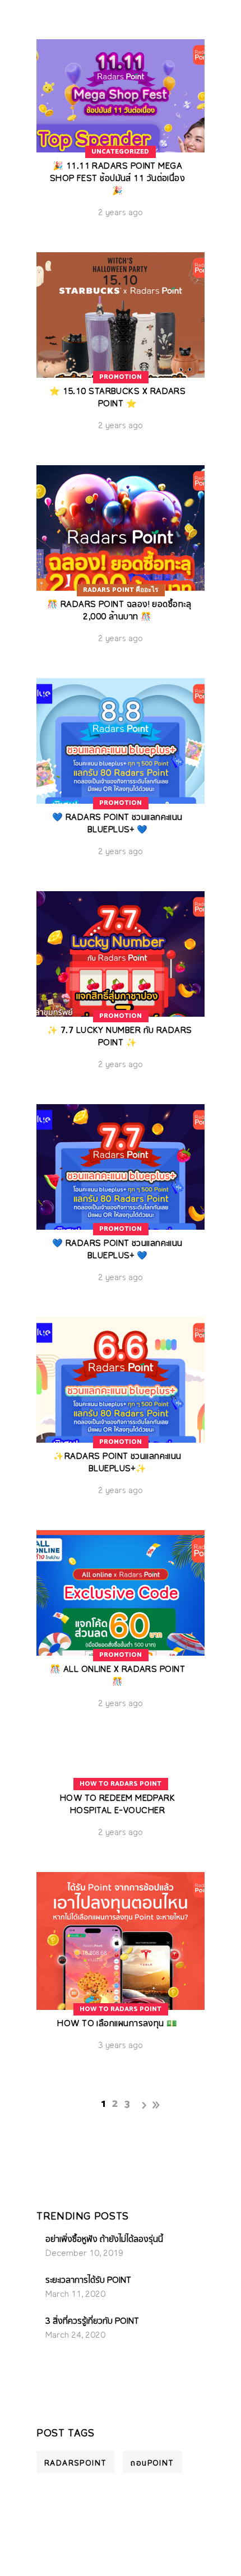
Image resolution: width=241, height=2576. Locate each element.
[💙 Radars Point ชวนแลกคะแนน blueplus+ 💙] (121, 776)
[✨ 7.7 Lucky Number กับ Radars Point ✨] (121, 989)
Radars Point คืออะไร (121, 590)
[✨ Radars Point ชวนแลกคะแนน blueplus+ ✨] (121, 1415)
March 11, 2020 (75, 2295)
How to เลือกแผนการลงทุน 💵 (117, 2024)
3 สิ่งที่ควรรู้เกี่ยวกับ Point (92, 2322)
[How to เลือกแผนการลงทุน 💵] (121, 1970)
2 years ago (121, 213)
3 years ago (121, 2046)
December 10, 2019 (84, 2254)
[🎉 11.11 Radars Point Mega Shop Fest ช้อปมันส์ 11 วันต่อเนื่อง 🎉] (121, 137)
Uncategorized (120, 152)
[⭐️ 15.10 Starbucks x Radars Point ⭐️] (121, 350)
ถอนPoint (152, 2463)
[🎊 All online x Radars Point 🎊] (121, 1628)
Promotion (121, 377)
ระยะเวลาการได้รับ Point (88, 2281)
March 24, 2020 (75, 2336)
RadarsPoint (75, 2463)
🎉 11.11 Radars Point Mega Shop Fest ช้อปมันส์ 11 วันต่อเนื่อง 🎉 (118, 179)
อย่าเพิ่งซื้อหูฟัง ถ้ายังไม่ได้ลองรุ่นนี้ (104, 2240)
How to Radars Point (121, 1784)
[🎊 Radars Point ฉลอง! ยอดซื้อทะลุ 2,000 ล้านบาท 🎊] (121, 563)
